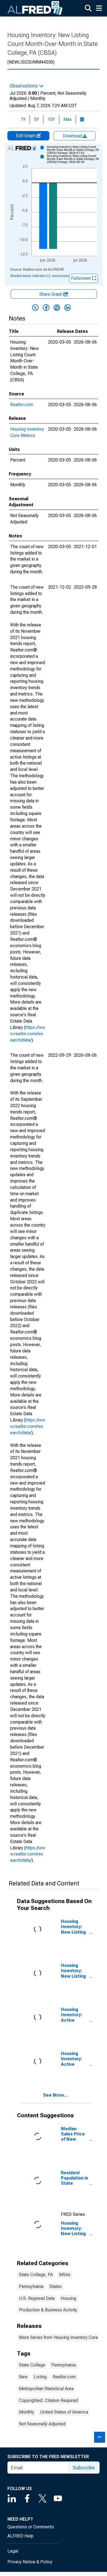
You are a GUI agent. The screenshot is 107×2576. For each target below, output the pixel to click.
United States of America (64, 2412)
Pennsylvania (31, 2286)
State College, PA (36, 2275)
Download (73, 136)
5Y (36, 119)
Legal (13, 2551)
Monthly (26, 2412)
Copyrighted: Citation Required (48, 2400)
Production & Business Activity (48, 2310)
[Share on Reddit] (57, 308)
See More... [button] (56, 2095)
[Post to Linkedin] (67, 308)
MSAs (65, 2275)
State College (32, 2365)
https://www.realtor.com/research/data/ (28, 1034)
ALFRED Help (20, 2536)
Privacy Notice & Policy (30, 2562)
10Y (51, 119)
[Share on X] (35, 308)
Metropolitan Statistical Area (46, 2389)
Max (67, 119)
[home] (35, 8)
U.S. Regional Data (37, 2298)
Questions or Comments (31, 2527)
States (56, 2286)
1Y (23, 119)
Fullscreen (82, 278)
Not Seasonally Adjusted (42, 2424)
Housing (68, 2298)
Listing (40, 2377)
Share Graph (51, 294)
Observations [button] (24, 86)
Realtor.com (22, 405)
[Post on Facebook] (46, 308)
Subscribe (84, 2468)
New (23, 2377)
